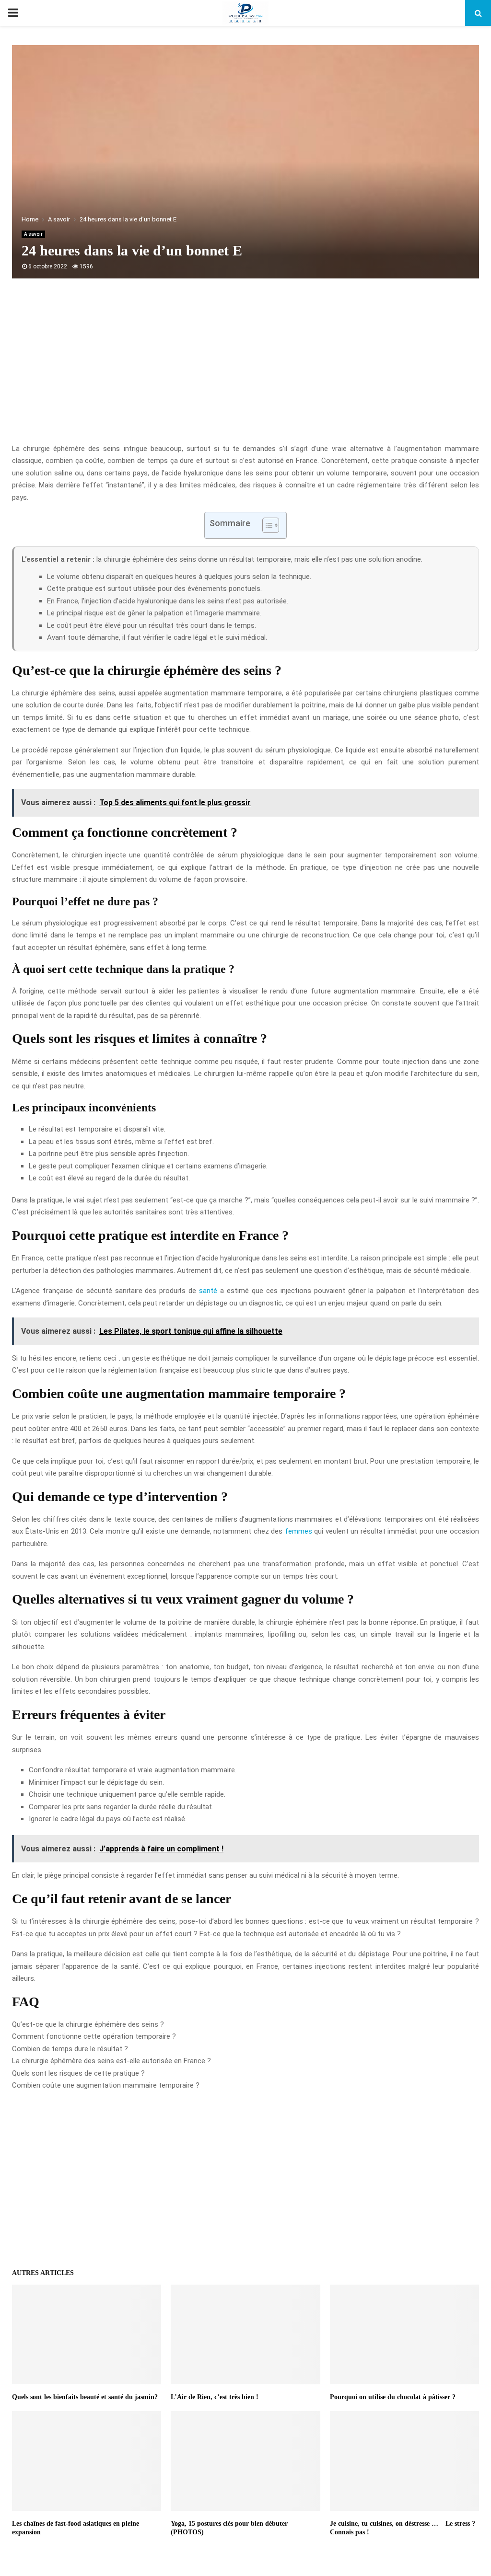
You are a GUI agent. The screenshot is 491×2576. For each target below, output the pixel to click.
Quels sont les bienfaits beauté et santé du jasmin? (85, 2397)
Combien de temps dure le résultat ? (70, 2049)
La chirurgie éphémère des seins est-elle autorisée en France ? (111, 2061)
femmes (298, 1531)
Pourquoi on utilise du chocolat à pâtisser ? (393, 2397)
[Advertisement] (245, 366)
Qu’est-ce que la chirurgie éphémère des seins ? (88, 2024)
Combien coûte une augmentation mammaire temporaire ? (106, 2085)
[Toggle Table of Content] (266, 525)
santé (208, 1291)
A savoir (33, 234)
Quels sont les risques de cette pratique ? (78, 2073)
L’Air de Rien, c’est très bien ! (215, 2397)
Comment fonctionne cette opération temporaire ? (94, 2036)
